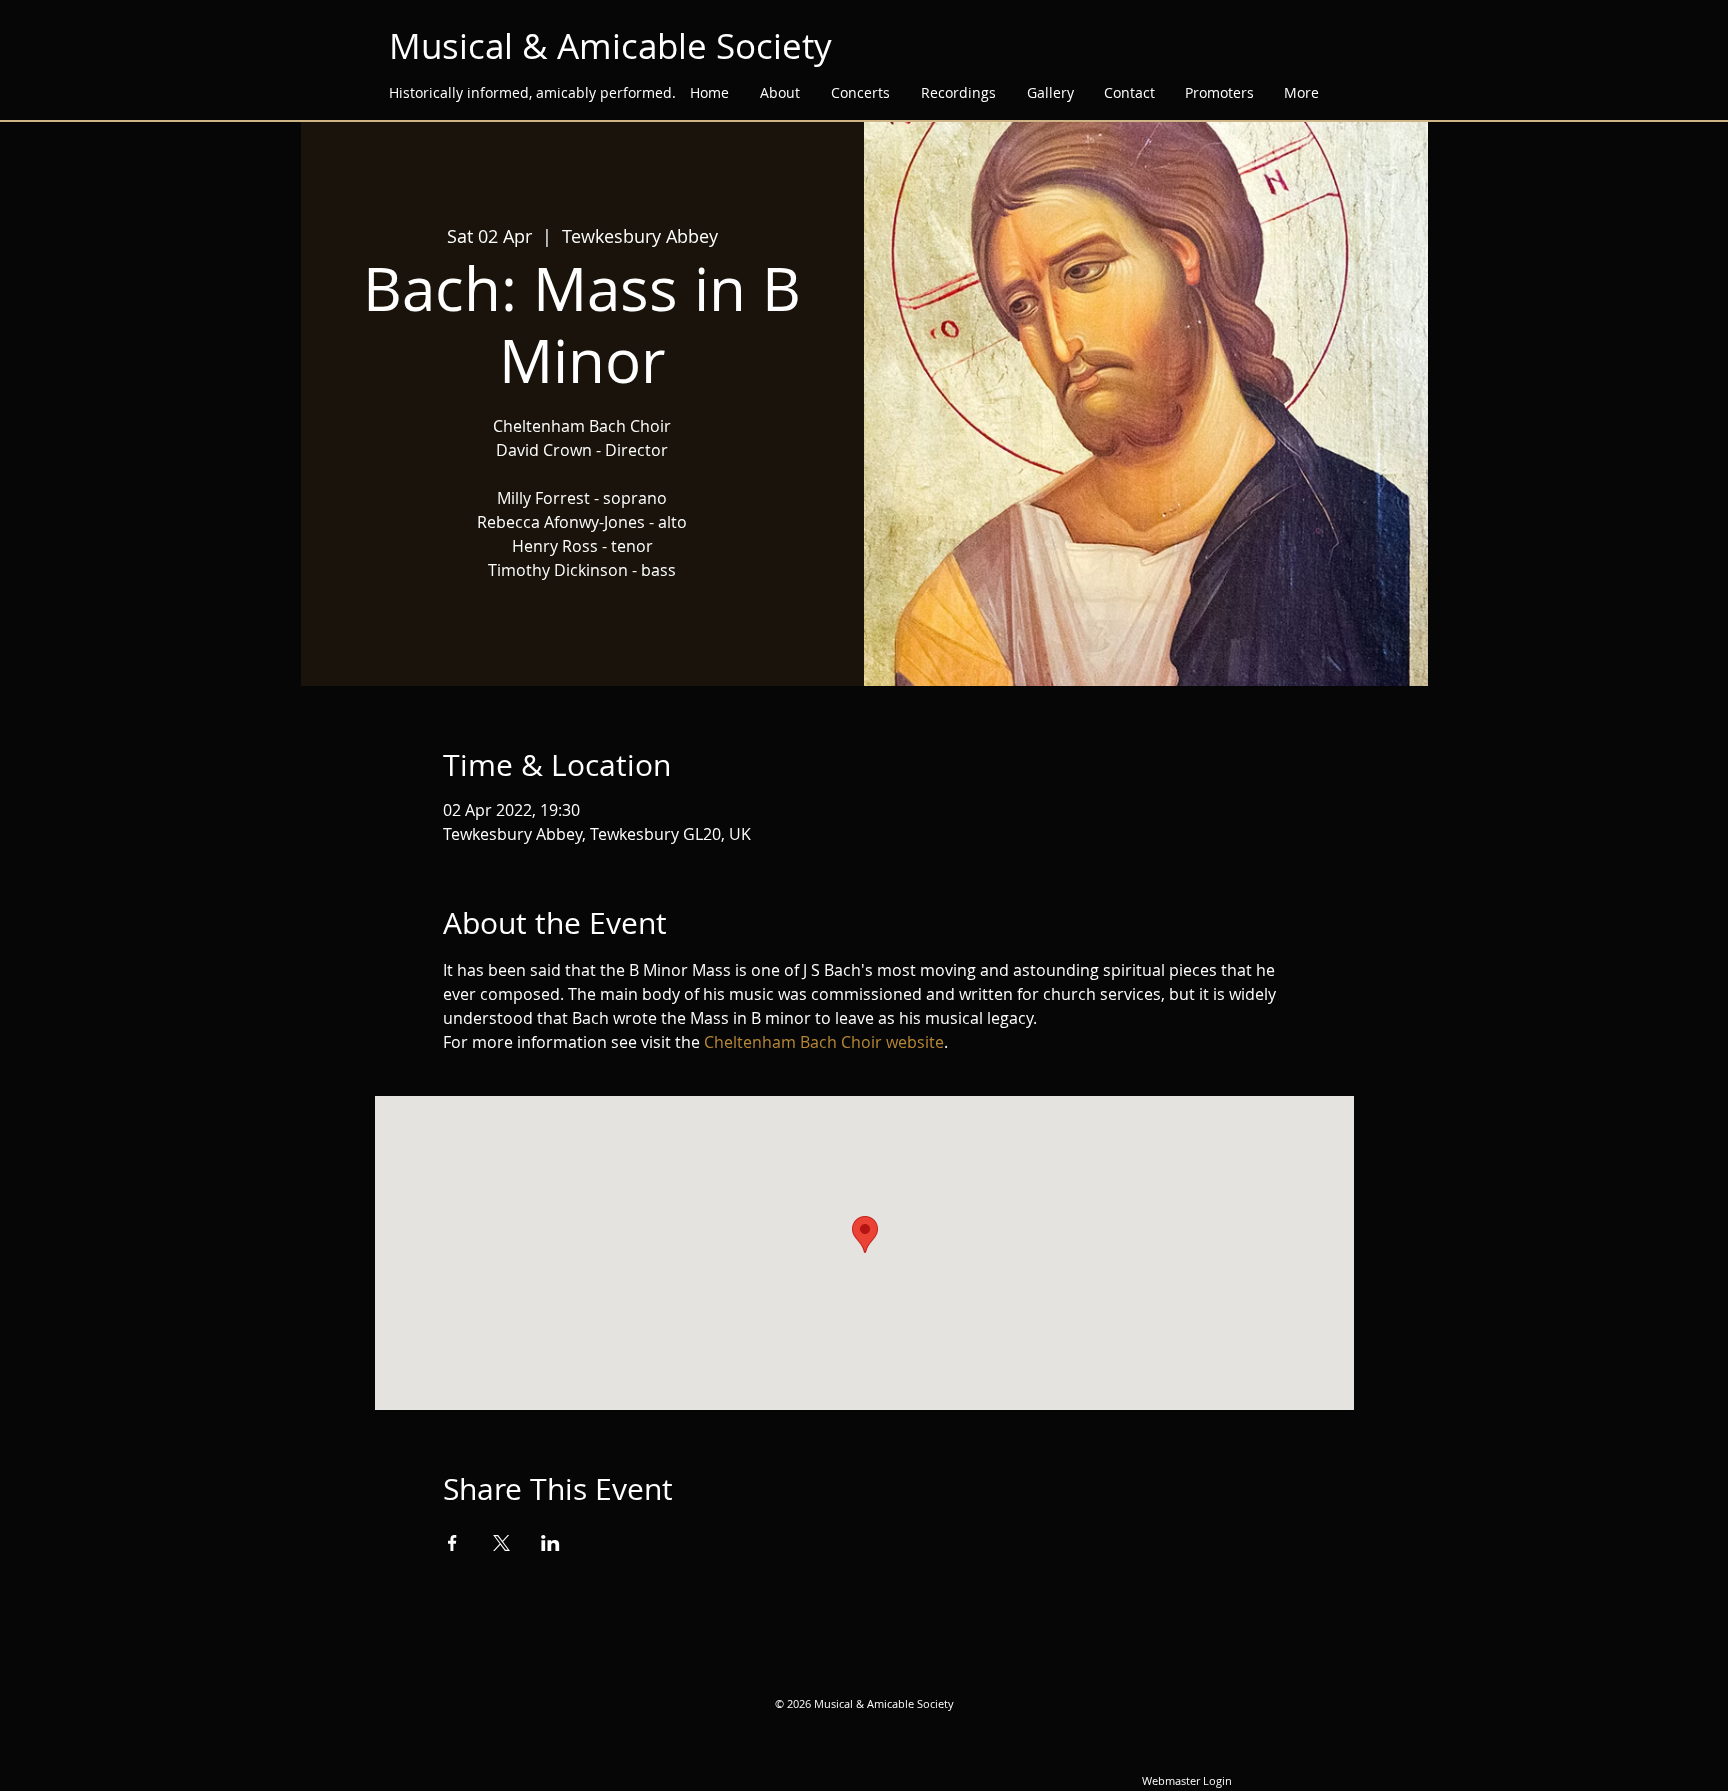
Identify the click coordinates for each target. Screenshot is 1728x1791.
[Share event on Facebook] (452, 1543)
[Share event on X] (501, 1543)
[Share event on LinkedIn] (550, 1543)
